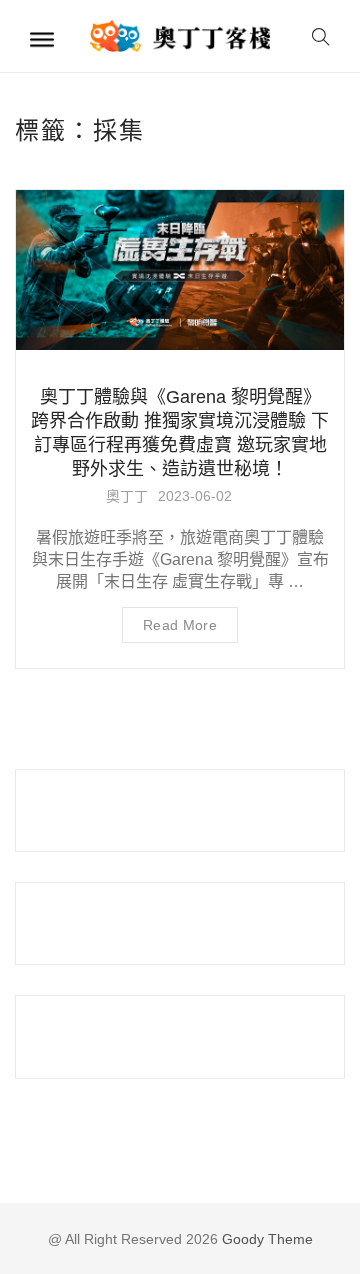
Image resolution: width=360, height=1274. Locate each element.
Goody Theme (265, 1239)
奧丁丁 (127, 496)
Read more (180, 625)
